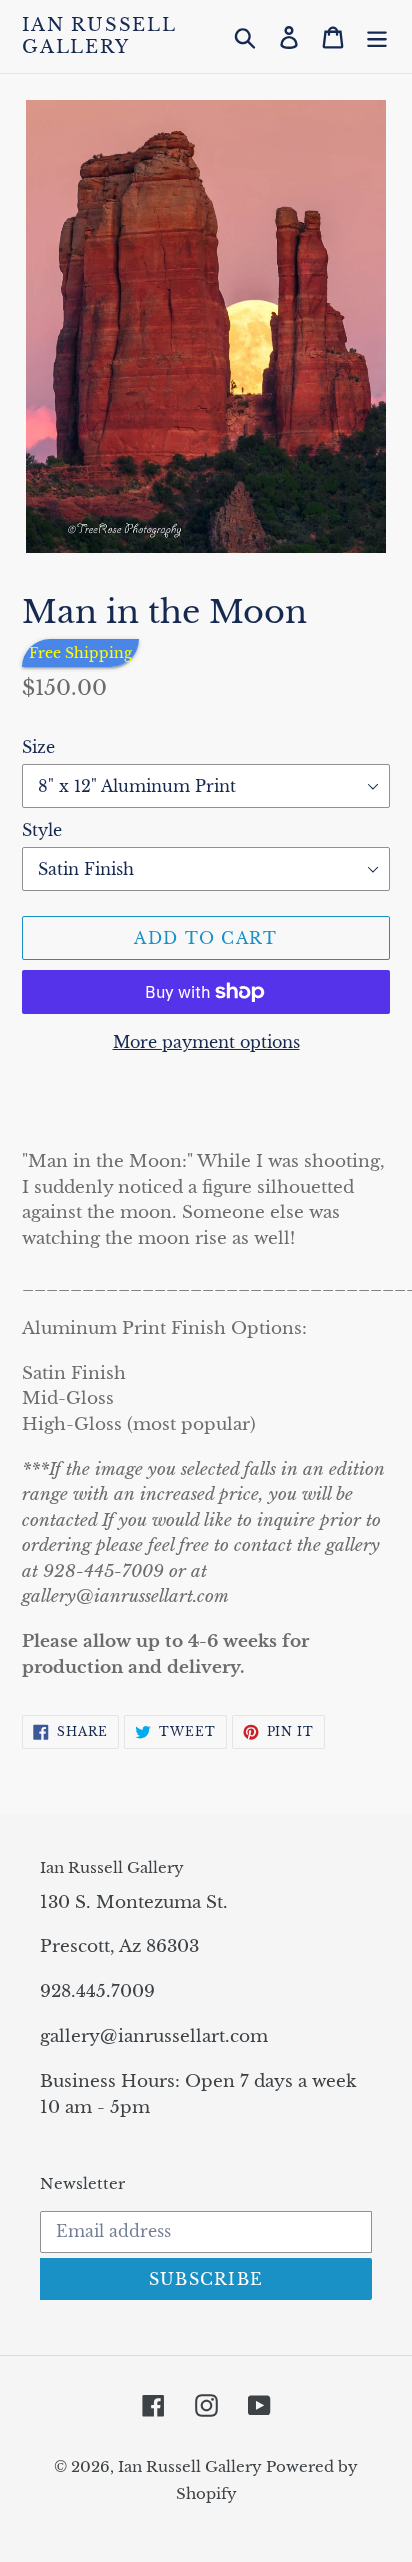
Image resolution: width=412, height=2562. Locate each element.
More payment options (206, 1042)
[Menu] (377, 36)
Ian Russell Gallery (99, 36)
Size (38, 747)
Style (42, 830)
